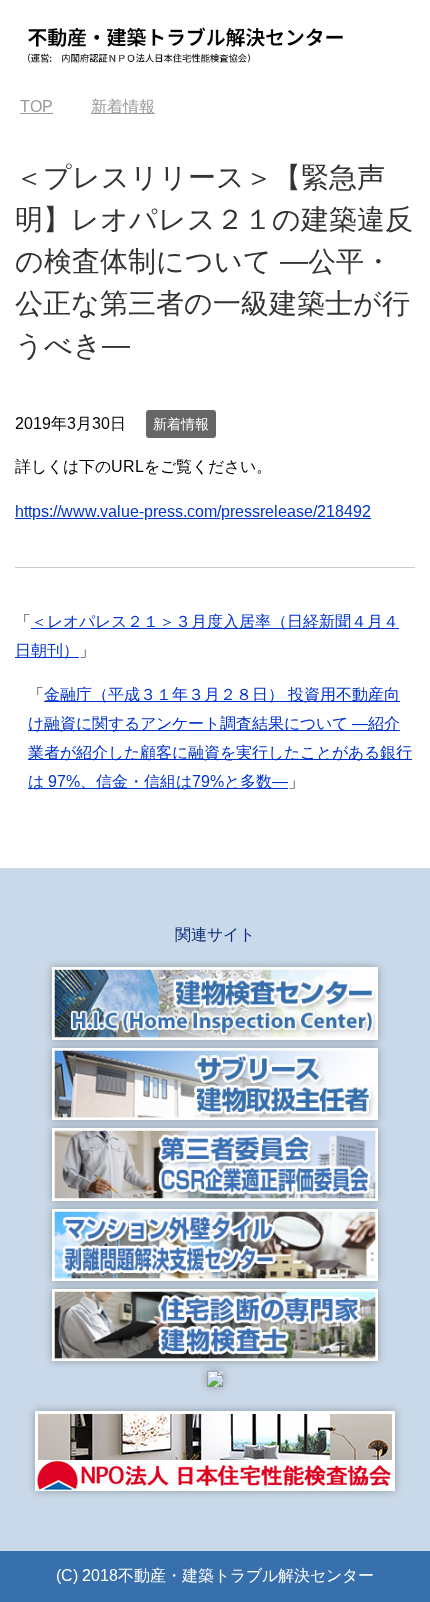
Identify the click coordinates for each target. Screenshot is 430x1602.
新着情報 (181, 424)
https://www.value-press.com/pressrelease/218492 (193, 511)
